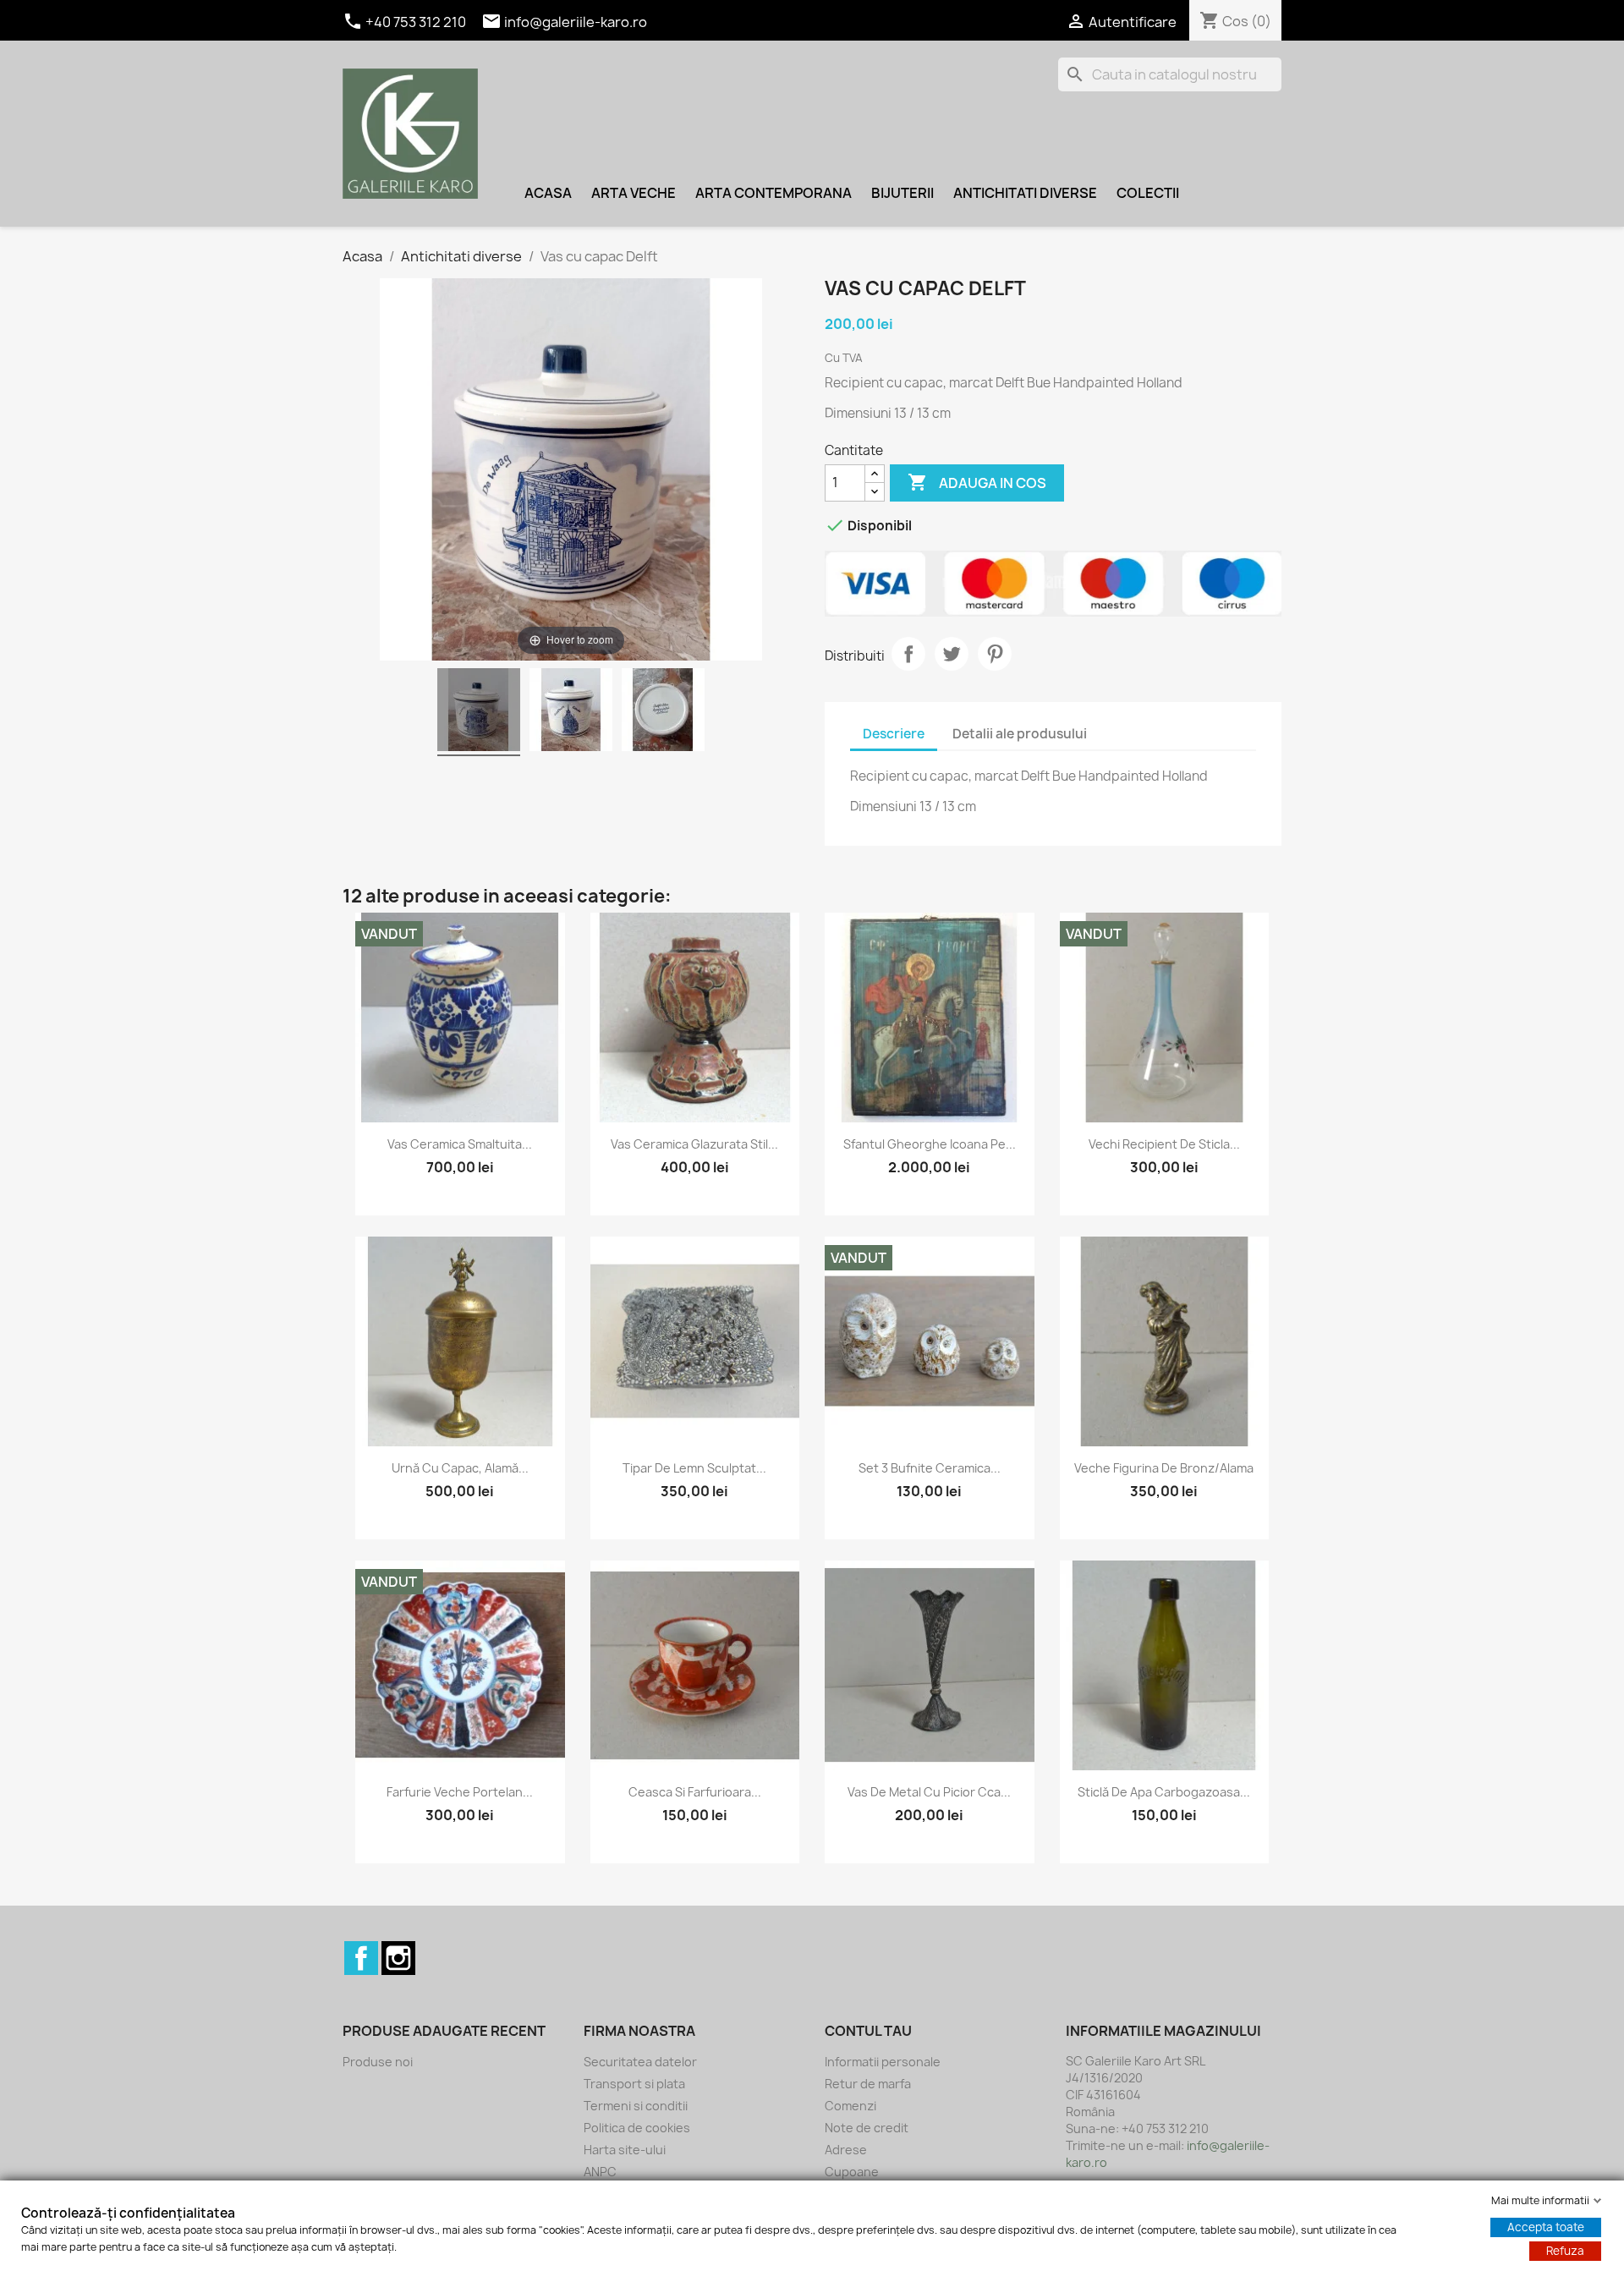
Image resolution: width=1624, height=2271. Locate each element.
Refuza (1565, 2251)
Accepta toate (1546, 2227)
